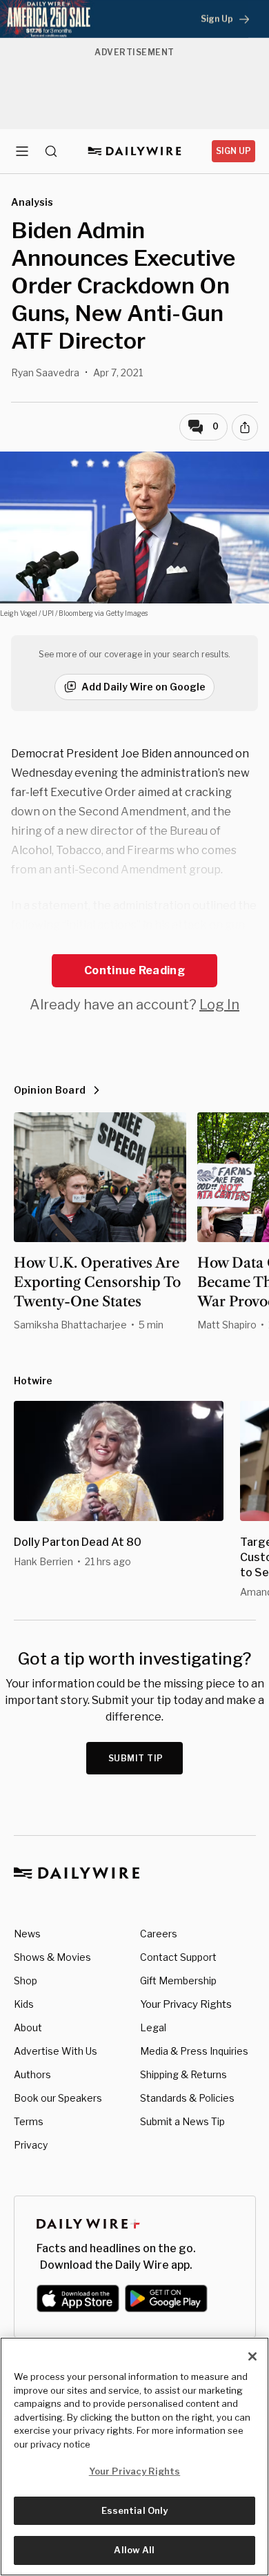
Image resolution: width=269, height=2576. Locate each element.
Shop (26, 1981)
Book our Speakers (58, 2098)
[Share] (245, 427)
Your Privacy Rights (186, 2004)
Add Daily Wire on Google (143, 687)
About (28, 2027)
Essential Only (135, 2510)
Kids (24, 2004)
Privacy (31, 2145)
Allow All (134, 2550)
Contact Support (178, 1957)
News (27, 1934)
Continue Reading (134, 970)
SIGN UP (233, 151)
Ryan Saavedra (45, 372)
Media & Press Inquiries (194, 2051)
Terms (29, 2121)
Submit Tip (136, 1758)
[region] (134, 2457)
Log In (219, 1005)
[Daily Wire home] (135, 151)
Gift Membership (178, 1981)
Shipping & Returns (183, 2074)
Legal (153, 2027)
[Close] (252, 2356)
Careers (159, 1934)
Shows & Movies (52, 1957)
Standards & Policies (187, 2098)
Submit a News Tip (182, 2121)
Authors (32, 2074)
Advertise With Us (56, 2051)
